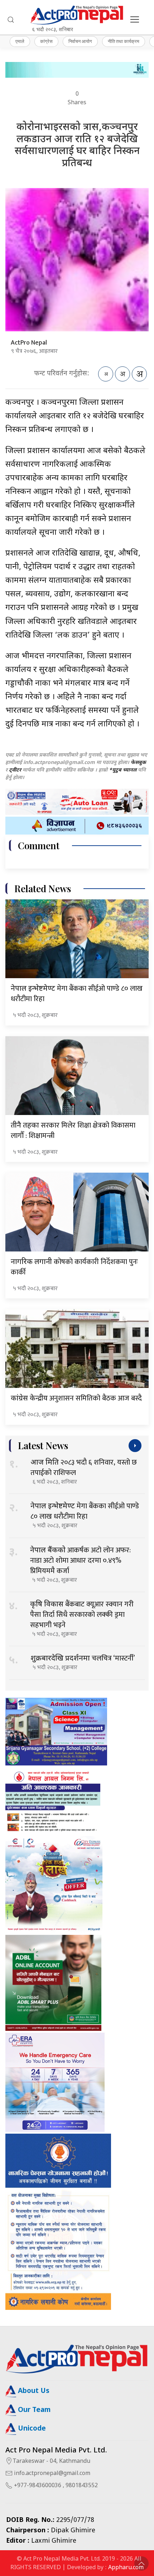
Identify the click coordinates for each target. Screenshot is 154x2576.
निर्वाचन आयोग (80, 41)
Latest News (43, 1445)
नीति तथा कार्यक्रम (124, 41)
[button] (11, 20)
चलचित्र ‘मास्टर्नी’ (83, 1658)
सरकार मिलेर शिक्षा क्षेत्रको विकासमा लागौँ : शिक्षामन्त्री (73, 1131)
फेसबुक (138, 763)
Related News (43, 888)
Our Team (33, 2410)
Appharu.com (126, 2568)
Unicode (31, 2429)
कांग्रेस (46, 41)
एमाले (20, 41)
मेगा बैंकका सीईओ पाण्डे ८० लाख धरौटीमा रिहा (77, 994)
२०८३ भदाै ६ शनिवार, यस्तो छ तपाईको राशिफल (84, 1468)
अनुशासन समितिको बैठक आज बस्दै (76, 1398)
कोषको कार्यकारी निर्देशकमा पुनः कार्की (74, 1267)
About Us (33, 2391)
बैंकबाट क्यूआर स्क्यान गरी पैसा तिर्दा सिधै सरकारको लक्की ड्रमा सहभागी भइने (82, 1615)
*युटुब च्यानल (123, 770)
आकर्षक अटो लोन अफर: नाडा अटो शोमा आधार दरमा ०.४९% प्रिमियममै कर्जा (80, 1561)
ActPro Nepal (29, 343)
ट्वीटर (15, 770)
